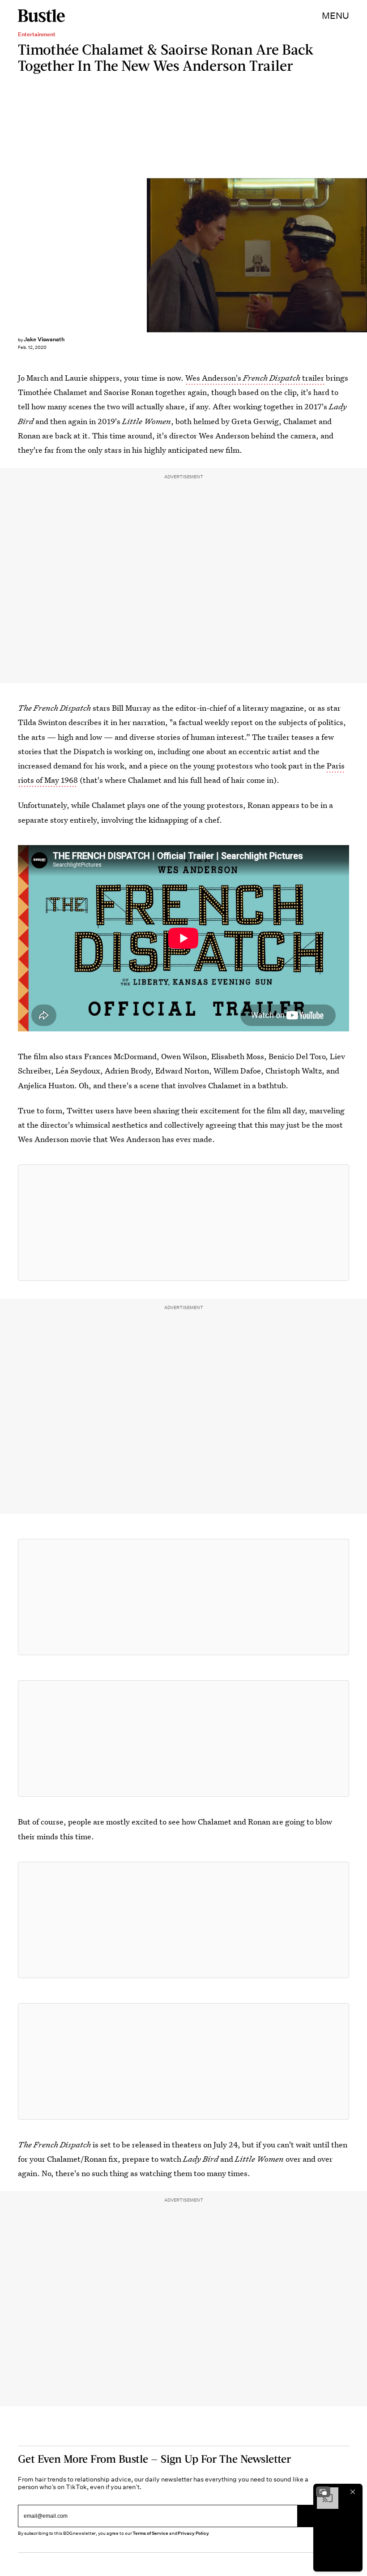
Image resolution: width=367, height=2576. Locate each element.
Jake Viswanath (44, 339)
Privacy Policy (193, 2533)
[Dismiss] (353, 2492)
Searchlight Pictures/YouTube (363, 255)
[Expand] (323, 2492)
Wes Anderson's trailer (255, 378)
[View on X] (183, 1223)
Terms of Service (150, 2533)
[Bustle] (41, 16)
